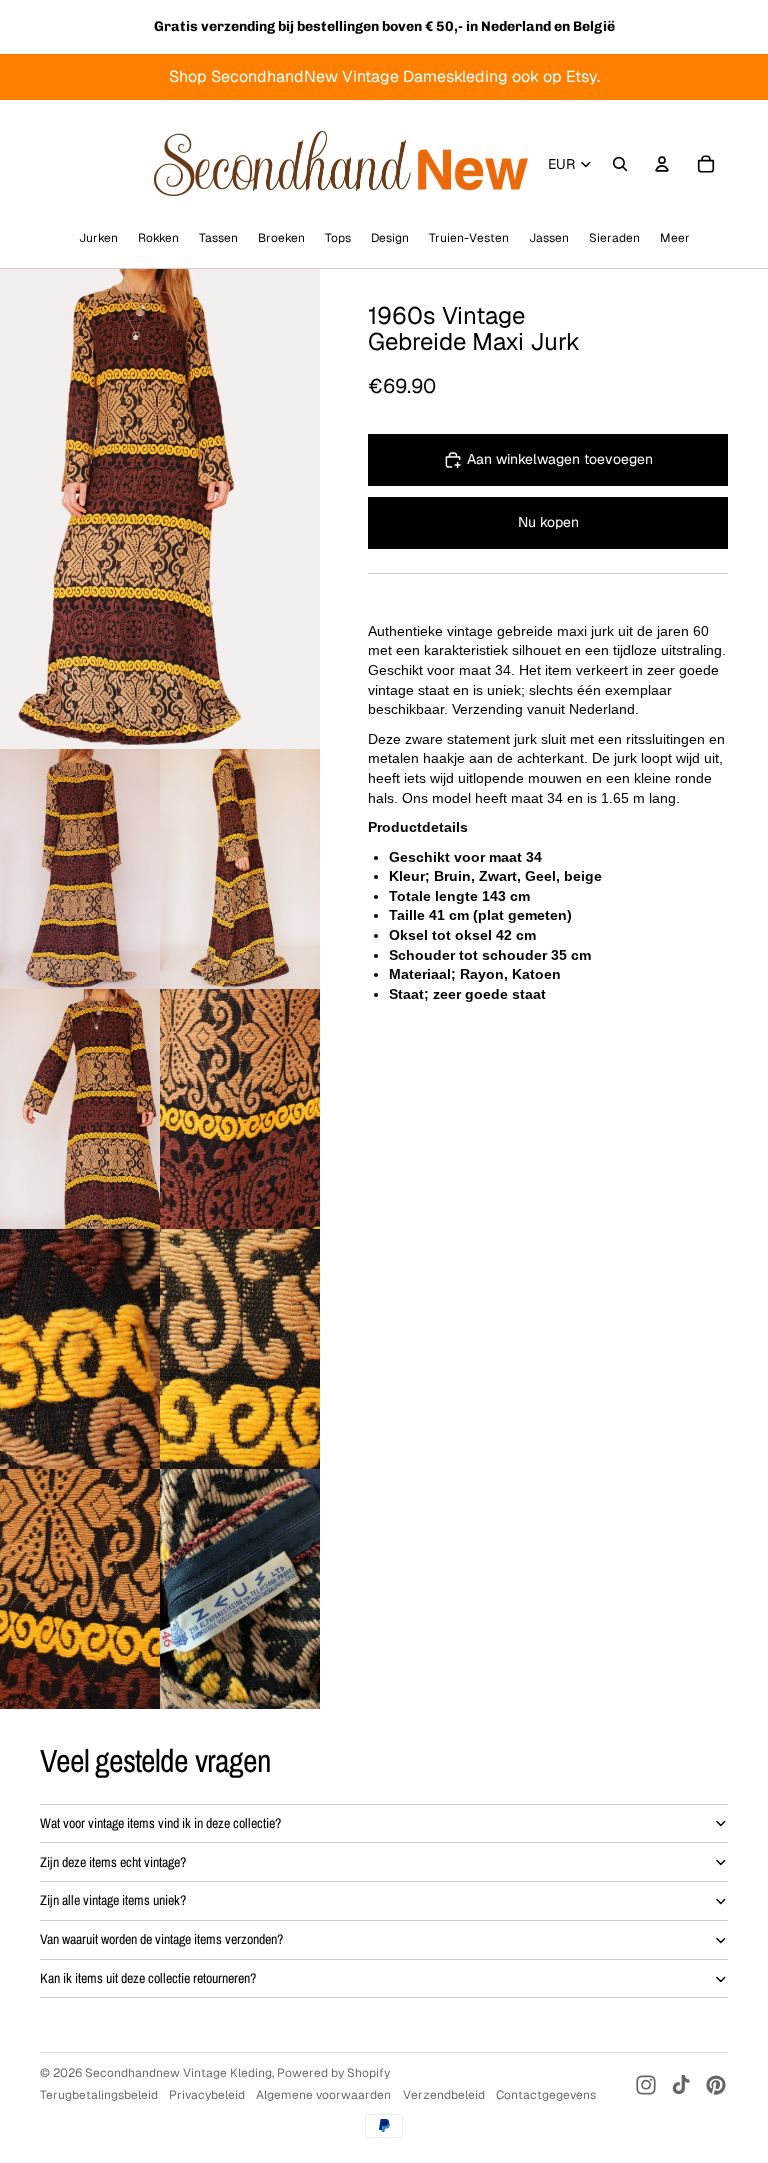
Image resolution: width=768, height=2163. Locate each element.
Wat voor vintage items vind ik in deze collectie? (160, 1823)
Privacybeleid (207, 2095)
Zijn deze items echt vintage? (113, 1862)
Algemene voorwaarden (323, 2095)
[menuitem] (675, 238)
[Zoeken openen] (620, 164)
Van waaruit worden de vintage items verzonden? (161, 1939)
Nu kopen (548, 522)
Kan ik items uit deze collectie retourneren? (148, 1978)
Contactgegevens (546, 2095)
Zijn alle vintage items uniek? (113, 1900)
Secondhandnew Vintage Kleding (178, 2073)
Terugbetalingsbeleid (99, 2095)
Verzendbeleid (444, 2095)
